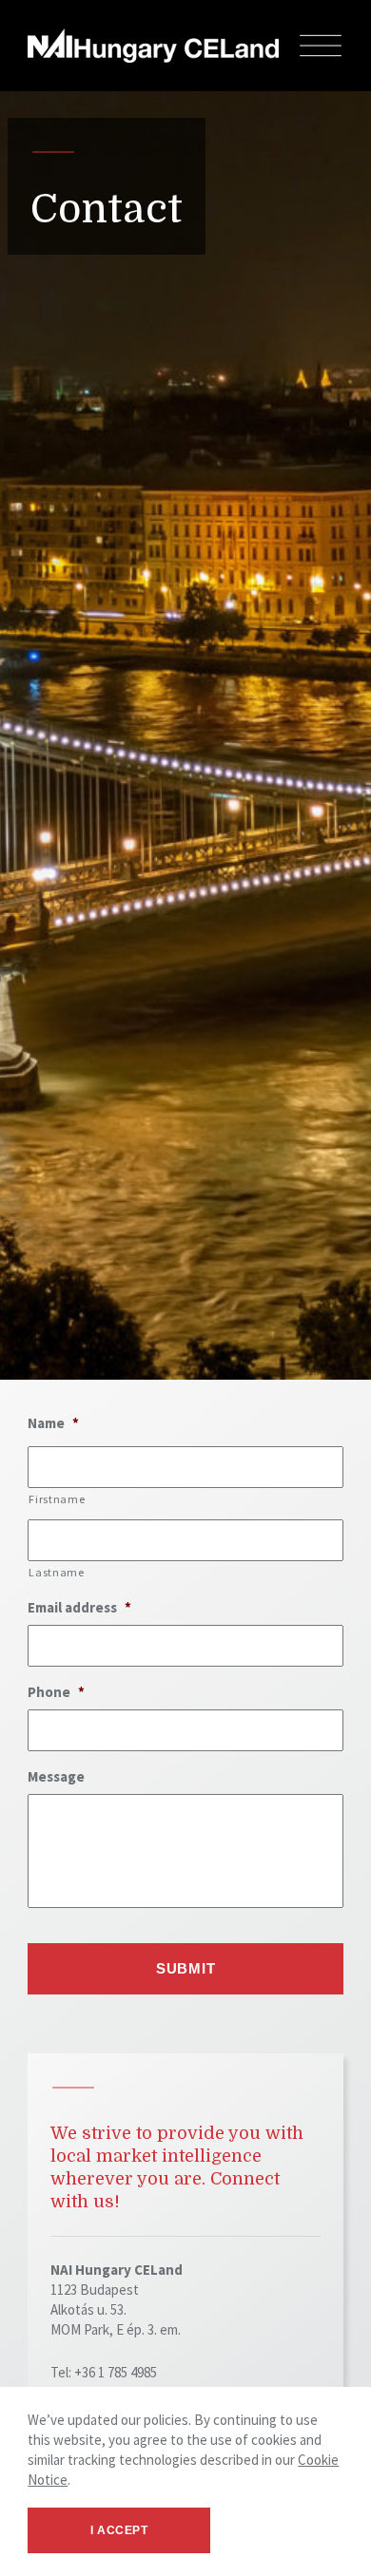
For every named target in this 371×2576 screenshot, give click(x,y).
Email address (79, 1607)
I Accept (119, 2530)
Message (56, 1776)
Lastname (56, 1572)
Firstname (57, 1499)
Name (53, 1423)
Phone (56, 1692)
